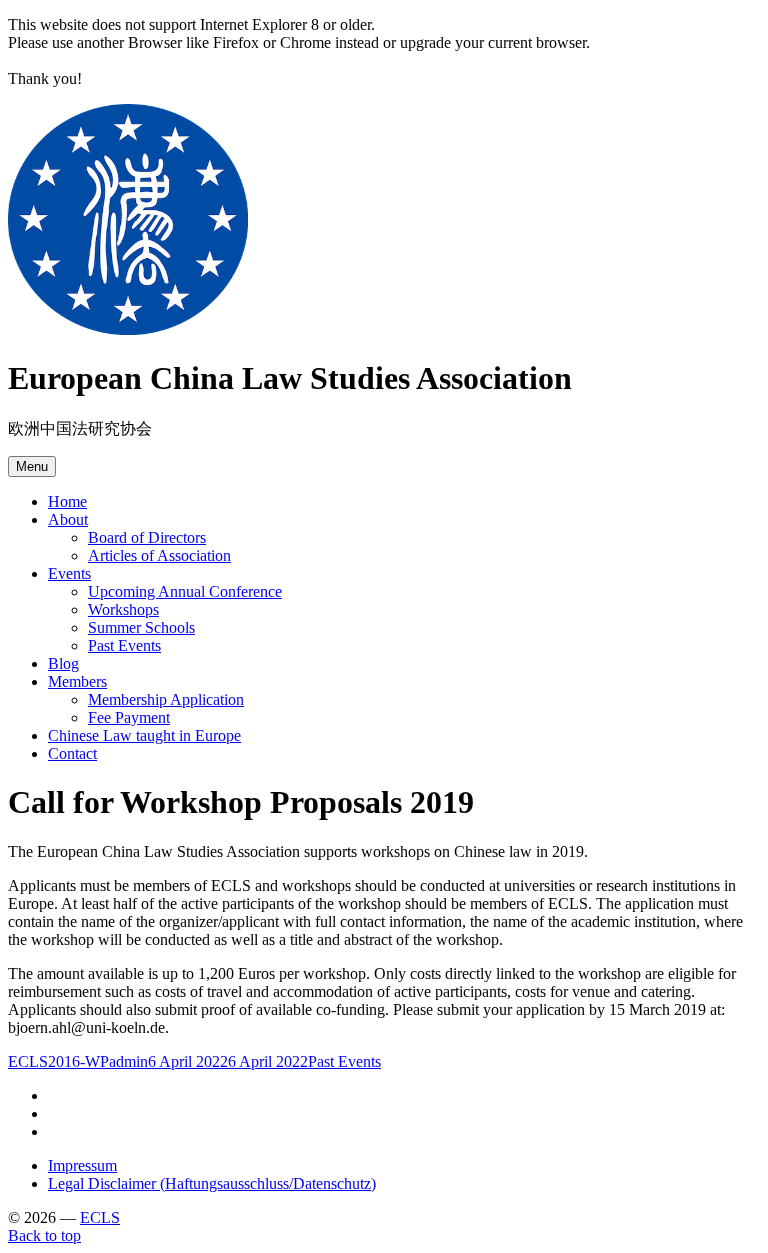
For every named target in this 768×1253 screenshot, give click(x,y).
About (68, 519)
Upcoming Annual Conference (185, 591)
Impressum (82, 1165)
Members (77, 681)
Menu (32, 466)
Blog (63, 663)
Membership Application (166, 699)
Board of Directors (147, 537)
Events (69, 573)
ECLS (100, 1217)
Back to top (44, 1235)
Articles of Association (159, 555)
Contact (72, 753)
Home (67, 501)
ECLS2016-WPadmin (78, 1061)
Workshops (123, 609)
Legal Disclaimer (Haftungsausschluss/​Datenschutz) (212, 1183)
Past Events (124, 645)
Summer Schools (141, 627)
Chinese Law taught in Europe (144, 735)
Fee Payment (129, 717)
